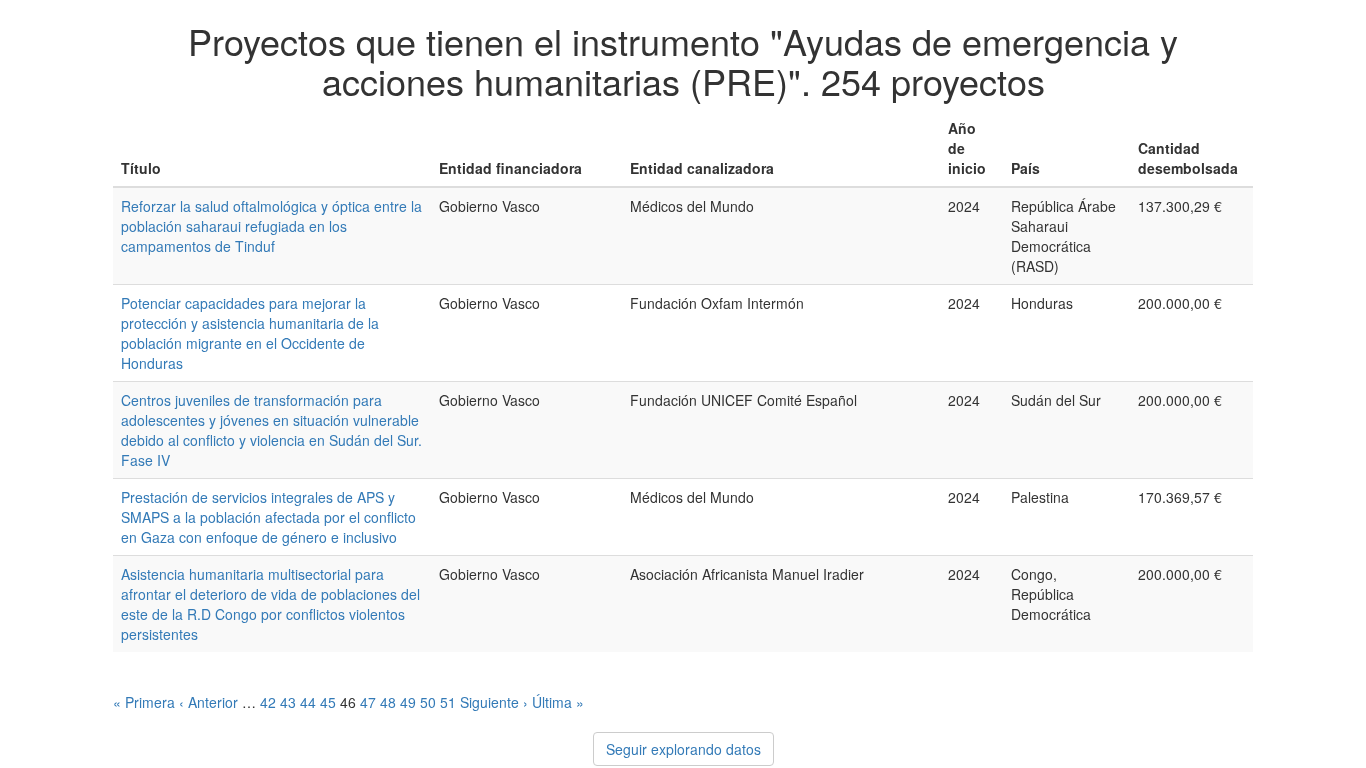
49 (408, 702)
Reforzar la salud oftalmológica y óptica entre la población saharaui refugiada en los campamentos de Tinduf (271, 226)
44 (308, 702)
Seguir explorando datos (683, 749)
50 (428, 702)
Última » (558, 702)
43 (288, 702)
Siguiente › (494, 702)
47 (368, 702)
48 (388, 702)
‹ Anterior (208, 702)
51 (448, 702)
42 (268, 702)
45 (328, 702)
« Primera (144, 702)
